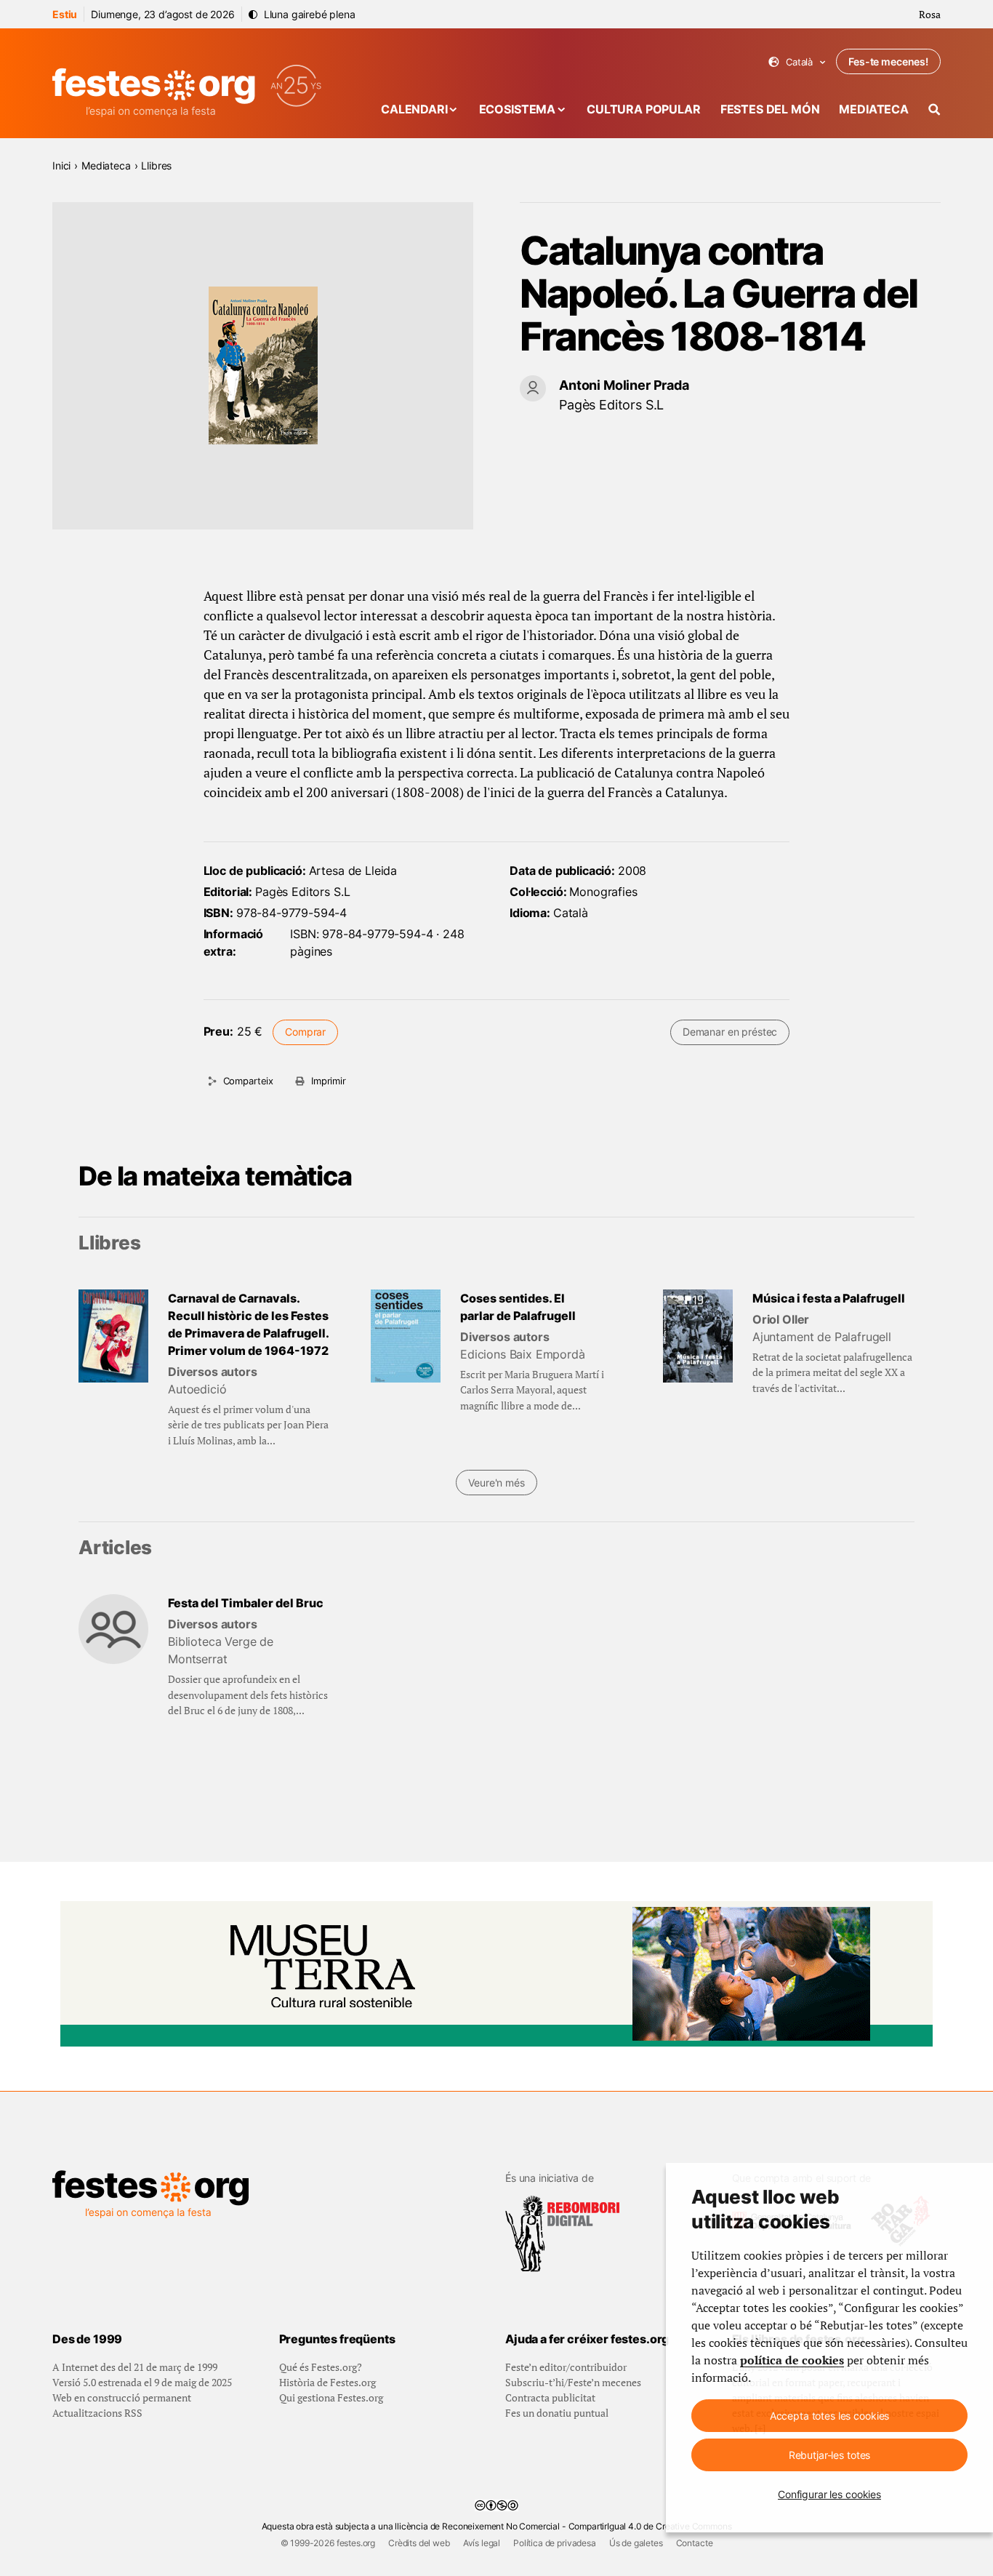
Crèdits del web (419, 2543)
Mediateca (874, 109)
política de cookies (792, 2360)
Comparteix (248, 1081)
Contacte (695, 2543)
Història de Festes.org (327, 2382)
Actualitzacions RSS (97, 2413)
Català (797, 62)
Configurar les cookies (829, 2494)
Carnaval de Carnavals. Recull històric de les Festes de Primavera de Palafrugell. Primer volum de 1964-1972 (248, 1324)
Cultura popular (644, 109)
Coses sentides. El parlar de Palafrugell (518, 1307)
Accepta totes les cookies (830, 2416)
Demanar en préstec (730, 1032)
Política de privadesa (555, 2543)
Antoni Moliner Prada (624, 385)
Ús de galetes (636, 2543)
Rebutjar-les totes (829, 2455)
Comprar (305, 1032)
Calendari (414, 109)
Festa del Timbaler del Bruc (246, 1603)
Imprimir (329, 1081)
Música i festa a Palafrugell (829, 1298)
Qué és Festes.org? (321, 2367)
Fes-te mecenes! (888, 61)
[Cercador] (934, 109)
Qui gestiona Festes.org (331, 2397)
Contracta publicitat (550, 2397)
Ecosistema (517, 109)
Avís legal (482, 2543)
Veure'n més (496, 1483)
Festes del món (770, 109)
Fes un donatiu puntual (557, 2413)
